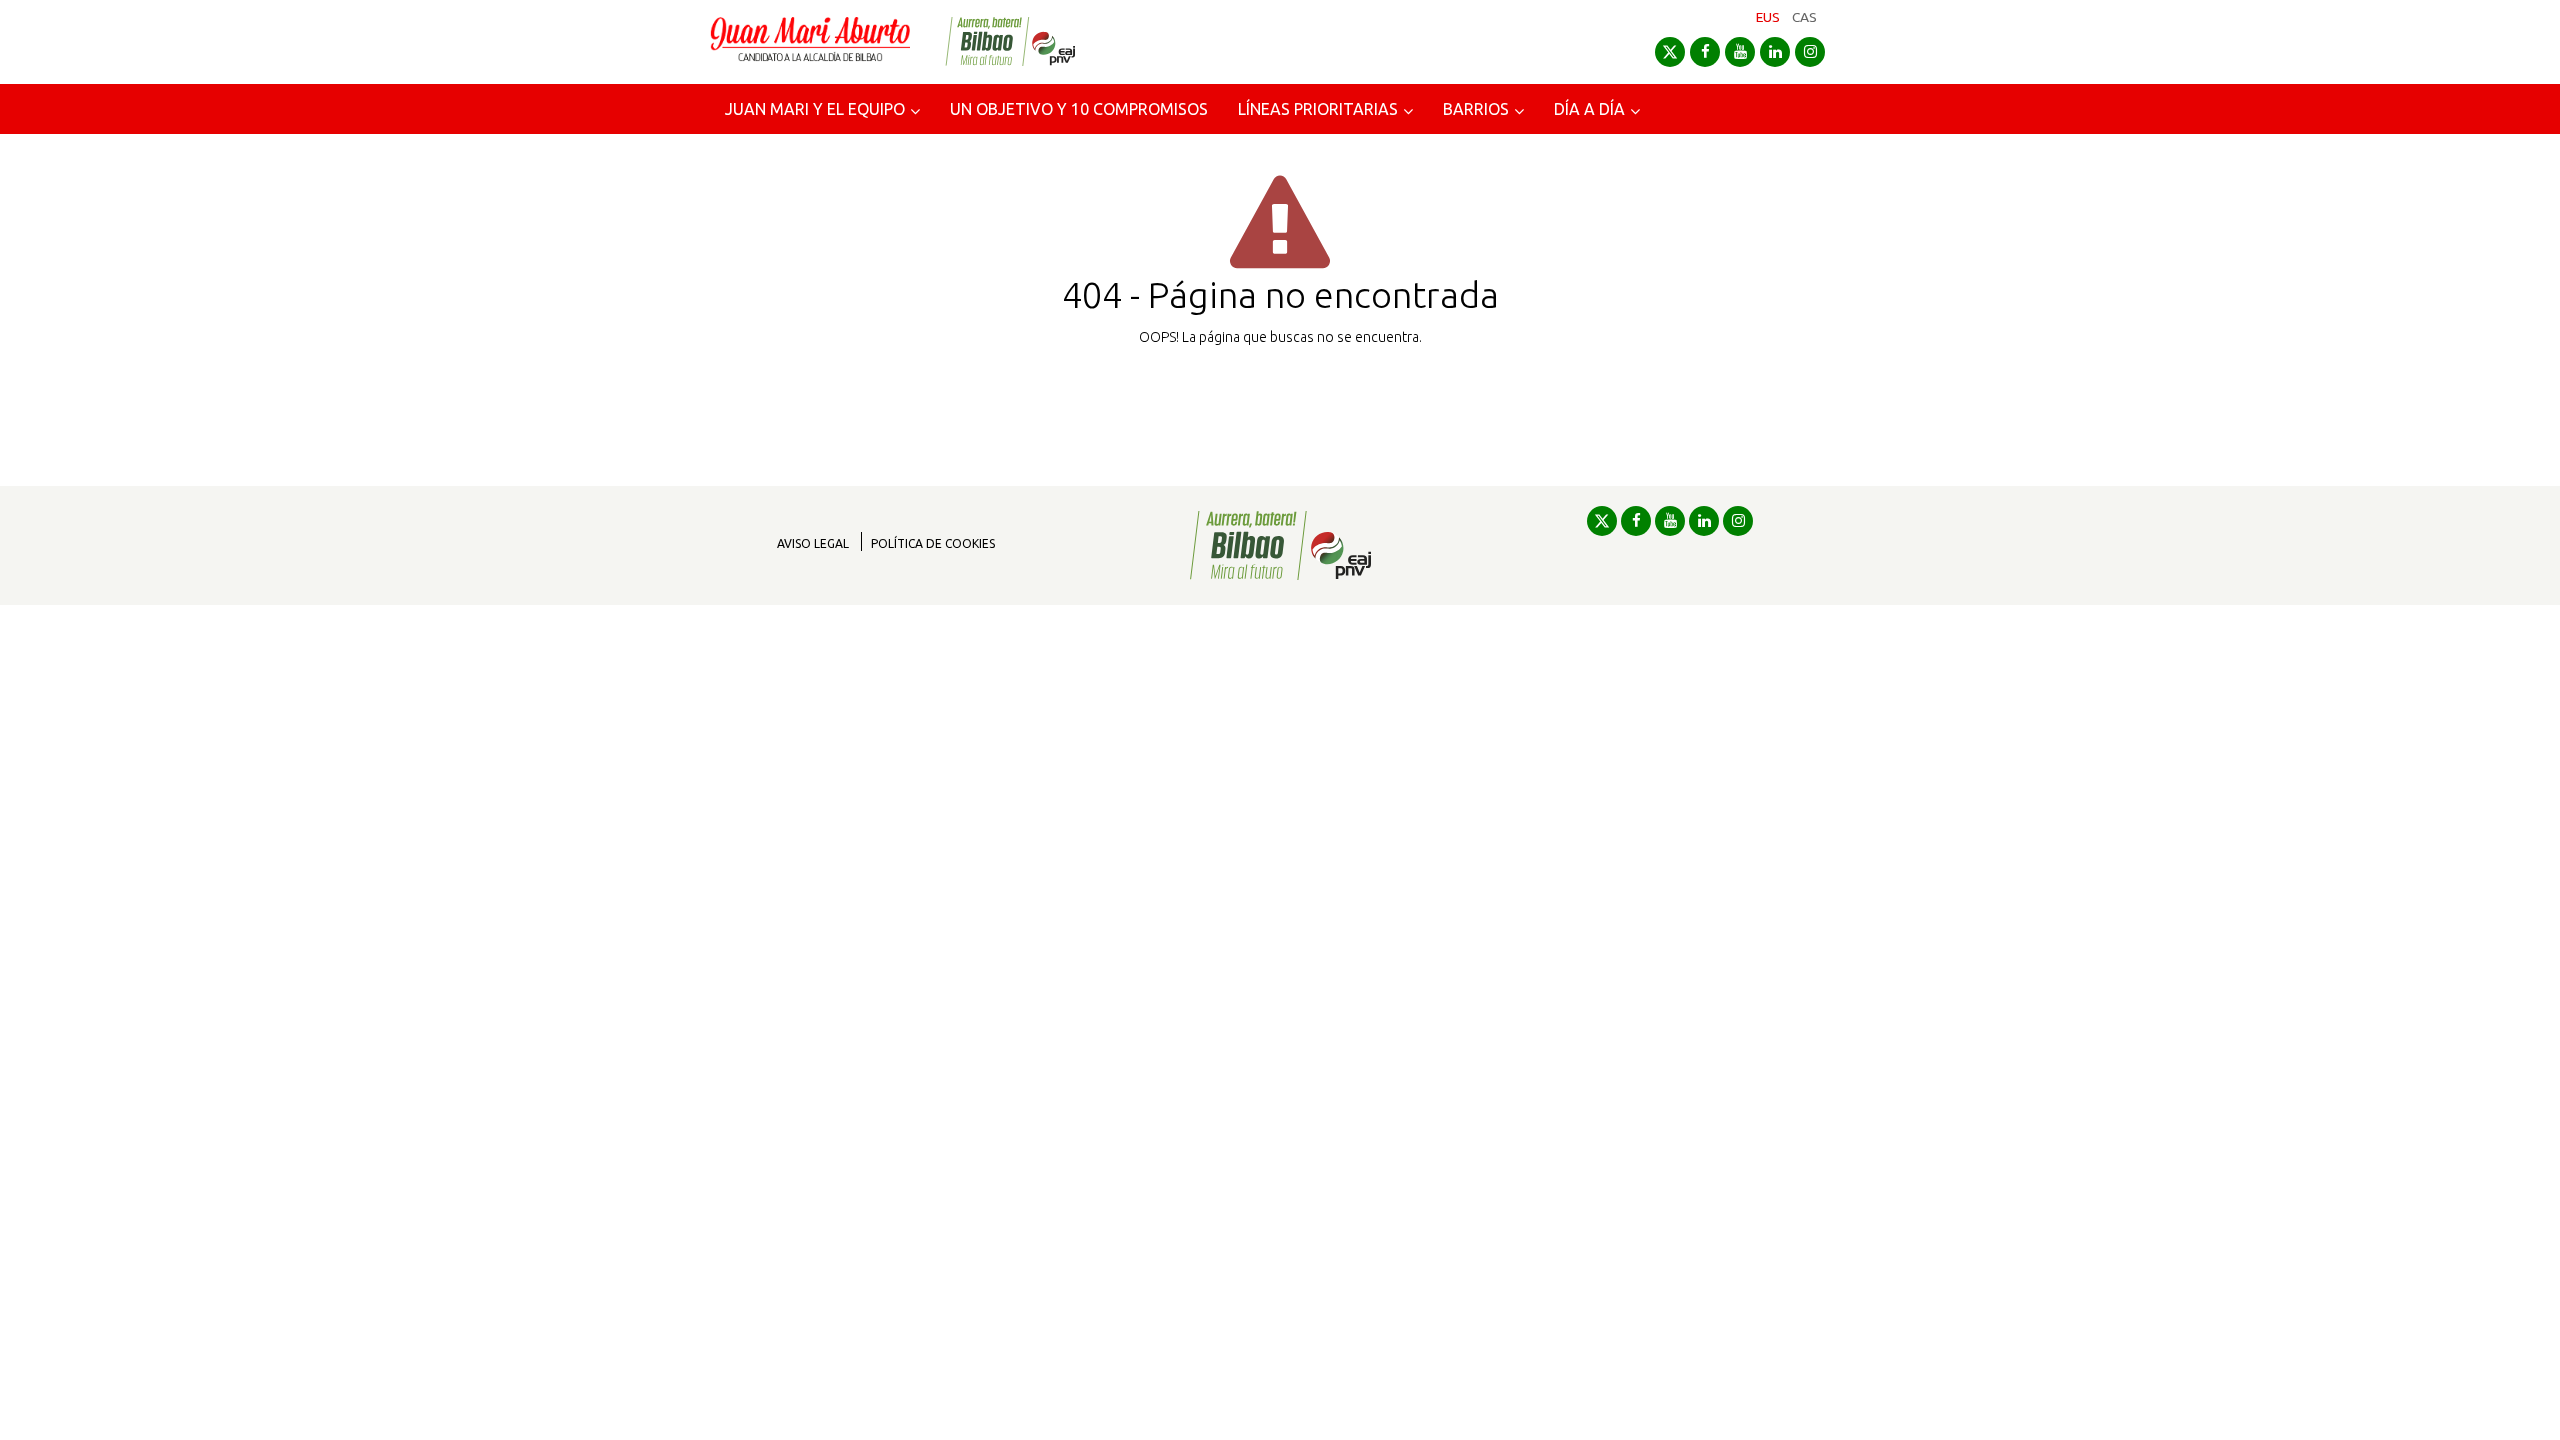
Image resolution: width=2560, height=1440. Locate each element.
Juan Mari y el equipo (815, 109)
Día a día (1589, 109)
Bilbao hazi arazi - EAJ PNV (1010, 41)
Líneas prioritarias (1318, 109)
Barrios (1476, 109)
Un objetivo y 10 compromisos (1079, 109)
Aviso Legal (813, 543)
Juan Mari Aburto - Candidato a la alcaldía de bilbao (810, 42)
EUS (1768, 17)
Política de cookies (933, 543)
